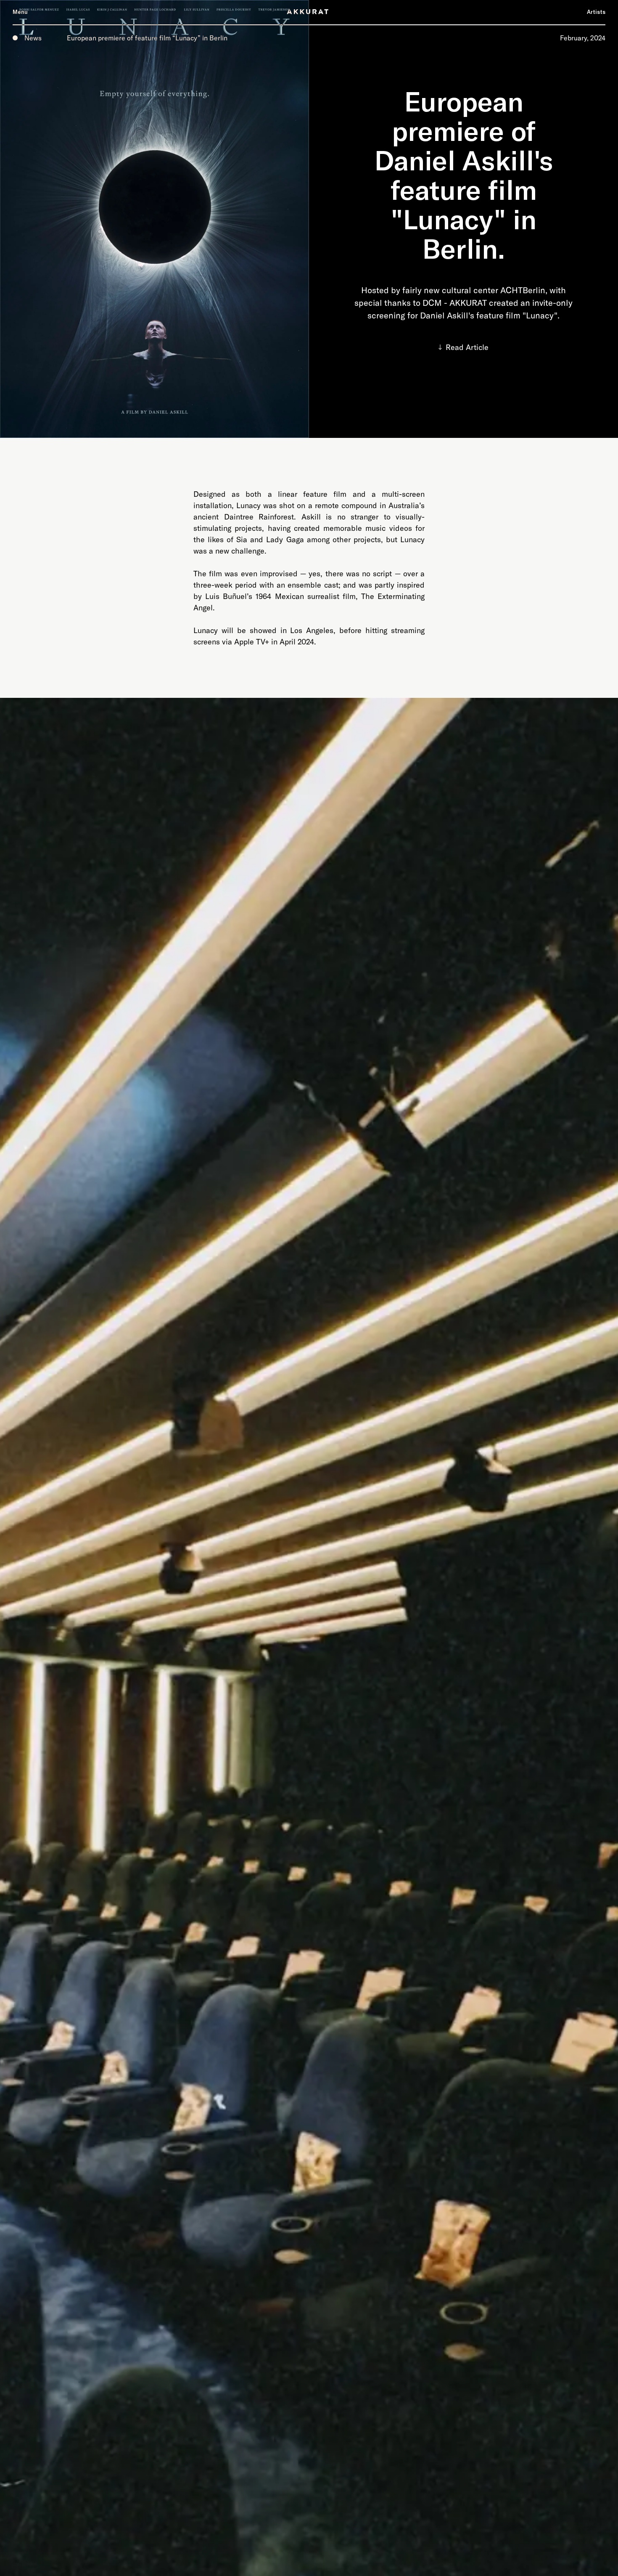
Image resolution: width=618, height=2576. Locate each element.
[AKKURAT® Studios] (309, 12)
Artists (596, 12)
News (33, 38)
